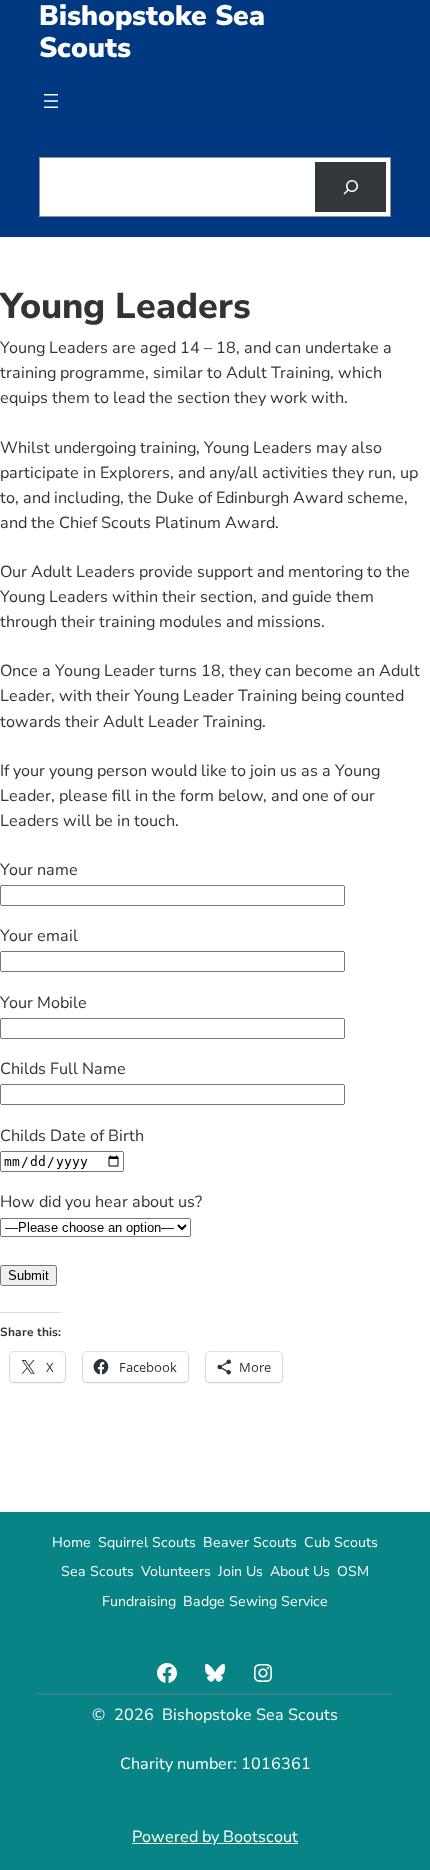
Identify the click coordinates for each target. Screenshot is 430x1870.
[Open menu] (51, 101)
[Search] (350, 187)
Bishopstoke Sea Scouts (250, 1715)
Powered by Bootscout (215, 1837)
